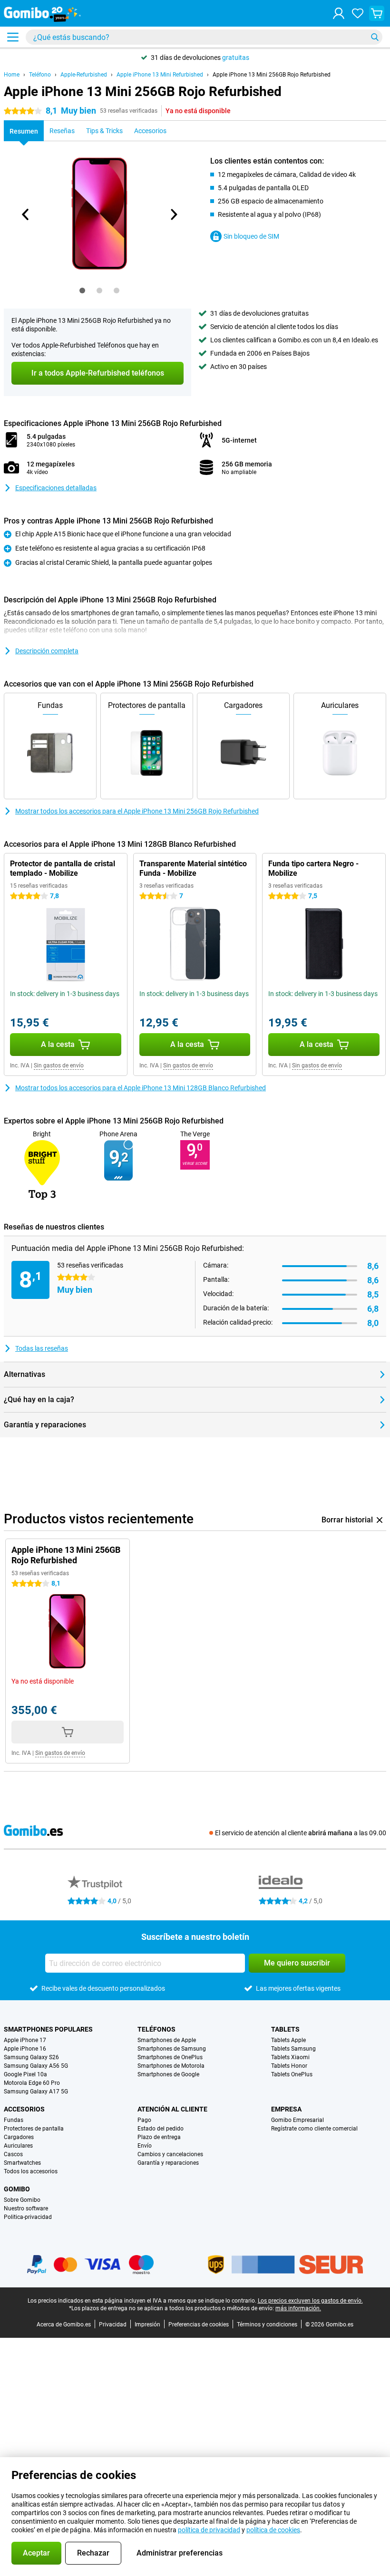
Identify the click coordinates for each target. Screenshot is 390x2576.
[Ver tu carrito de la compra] (377, 13)
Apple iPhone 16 (25, 2049)
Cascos (13, 2154)
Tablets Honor (289, 2066)
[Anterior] (26, 214)
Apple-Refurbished (84, 75)
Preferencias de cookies (199, 2324)
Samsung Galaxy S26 (31, 2057)
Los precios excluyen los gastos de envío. (310, 2301)
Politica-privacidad (28, 2217)
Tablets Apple (288, 2040)
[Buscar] (375, 37)
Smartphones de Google (168, 2074)
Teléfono (40, 75)
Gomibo (17, 2189)
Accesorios (24, 2109)
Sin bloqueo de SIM (251, 236)
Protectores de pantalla (34, 2129)
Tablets (285, 2029)
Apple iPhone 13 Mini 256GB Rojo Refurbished (272, 75)
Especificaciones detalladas (56, 488)
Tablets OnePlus (292, 2074)
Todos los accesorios (31, 2171)
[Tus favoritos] (358, 13)
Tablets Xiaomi (290, 2057)
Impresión (147, 2324)
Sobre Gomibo (22, 2200)
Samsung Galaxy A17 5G (36, 2092)
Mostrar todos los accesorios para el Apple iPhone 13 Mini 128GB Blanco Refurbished (141, 1088)
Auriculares (18, 2146)
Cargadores (19, 2137)
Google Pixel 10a (25, 2074)
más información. (298, 2308)
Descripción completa (47, 651)
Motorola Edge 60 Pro (32, 2083)
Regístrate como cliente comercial (314, 2129)
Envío (145, 2146)
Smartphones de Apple (167, 2040)
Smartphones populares (48, 2029)
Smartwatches (22, 2163)
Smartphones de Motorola (171, 2066)
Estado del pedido (161, 2129)
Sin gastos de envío (59, 1065)
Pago (144, 2120)
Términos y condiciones (267, 2324)
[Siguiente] (173, 214)
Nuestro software (26, 2208)
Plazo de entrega (159, 2137)
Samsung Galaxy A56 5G (36, 2066)
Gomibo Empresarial (297, 2120)
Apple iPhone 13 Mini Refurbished (160, 75)
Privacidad (113, 2324)
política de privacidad (209, 2530)
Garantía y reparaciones (168, 2163)
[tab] (82, 291)
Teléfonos (156, 2029)
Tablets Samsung (293, 2049)
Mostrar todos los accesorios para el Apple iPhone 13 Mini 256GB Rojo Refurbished (137, 811)
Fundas (14, 2120)
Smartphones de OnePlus (170, 2057)
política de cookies (273, 2530)
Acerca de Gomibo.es (64, 2324)
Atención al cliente (172, 2109)
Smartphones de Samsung (172, 2049)
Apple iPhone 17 (25, 2040)
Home (12, 75)
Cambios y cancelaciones (170, 2154)
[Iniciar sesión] (339, 13)
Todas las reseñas (42, 1348)
